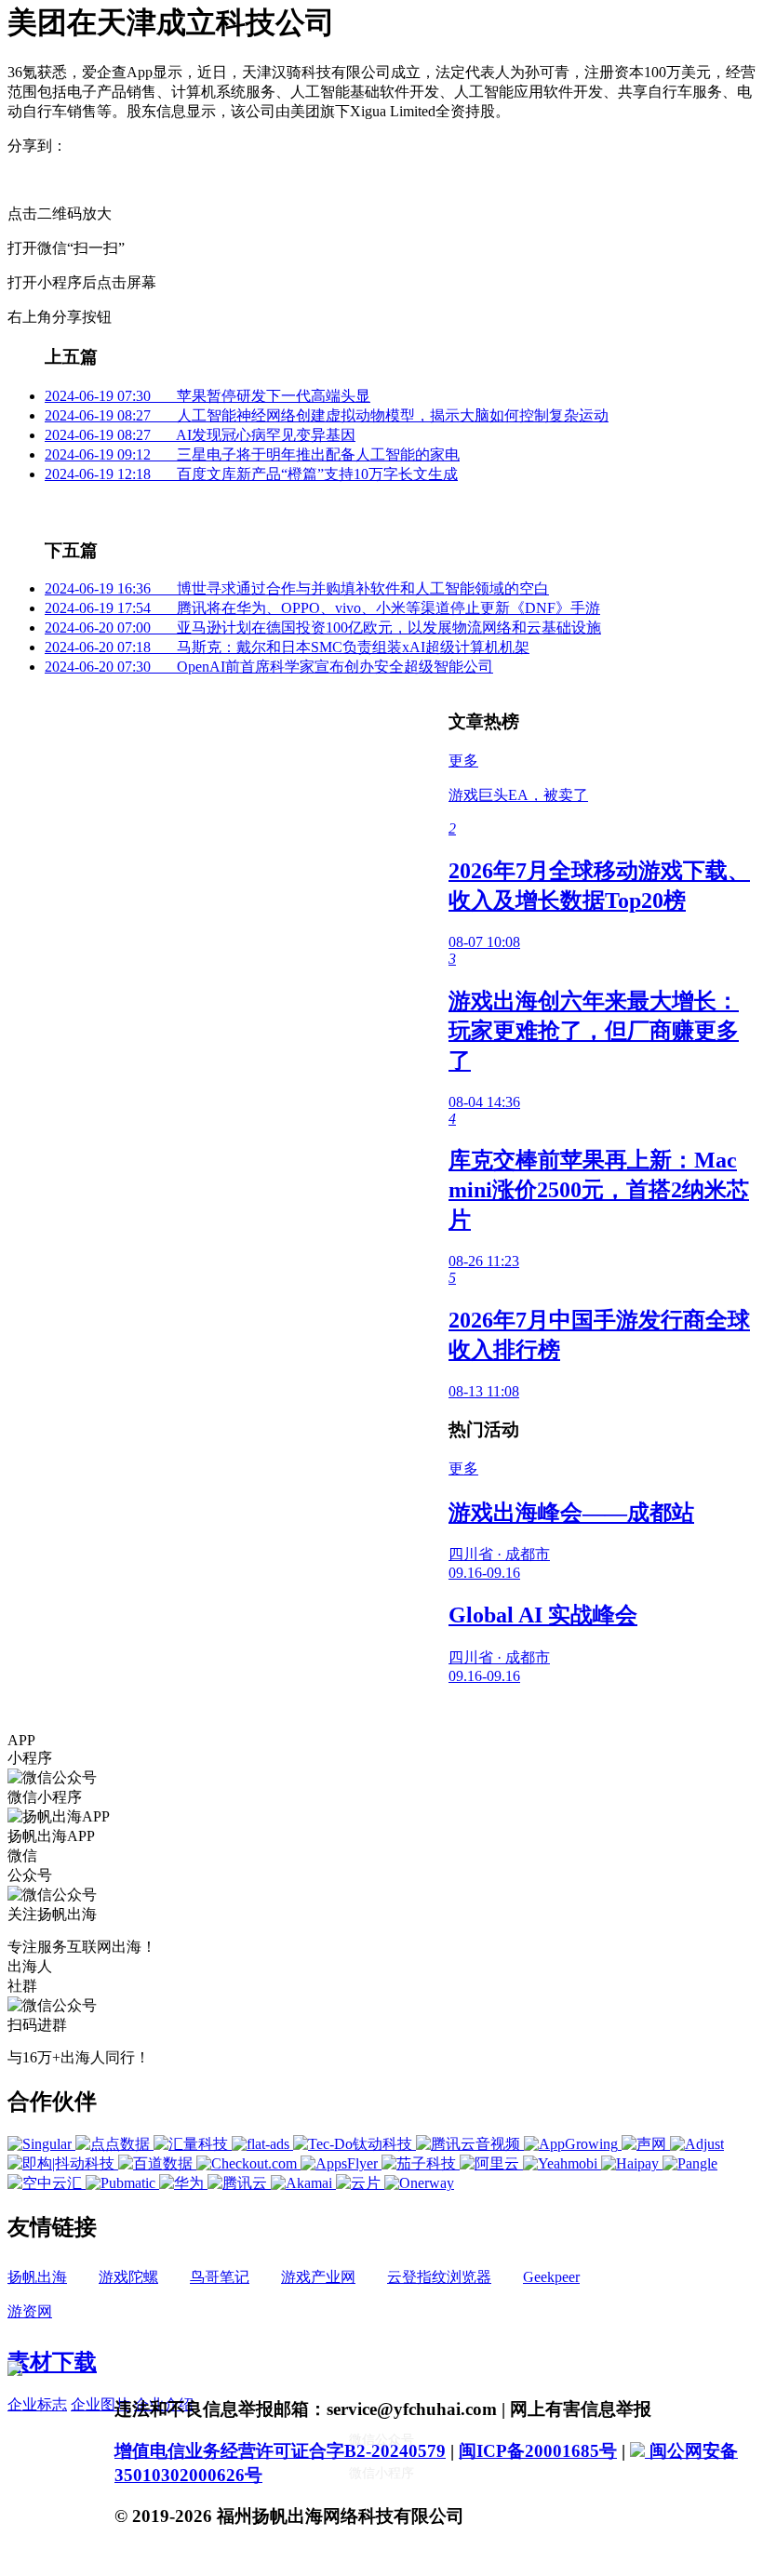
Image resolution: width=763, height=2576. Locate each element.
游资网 (30, 2311)
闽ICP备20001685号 (538, 2451)
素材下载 (52, 2362)
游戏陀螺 (128, 2277)
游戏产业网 (318, 2277)
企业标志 (37, 2404)
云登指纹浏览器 (439, 2277)
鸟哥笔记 (220, 2277)
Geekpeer (551, 2277)
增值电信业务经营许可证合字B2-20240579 (280, 2451)
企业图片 (100, 2404)
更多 (463, 761)
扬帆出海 (37, 2277)
